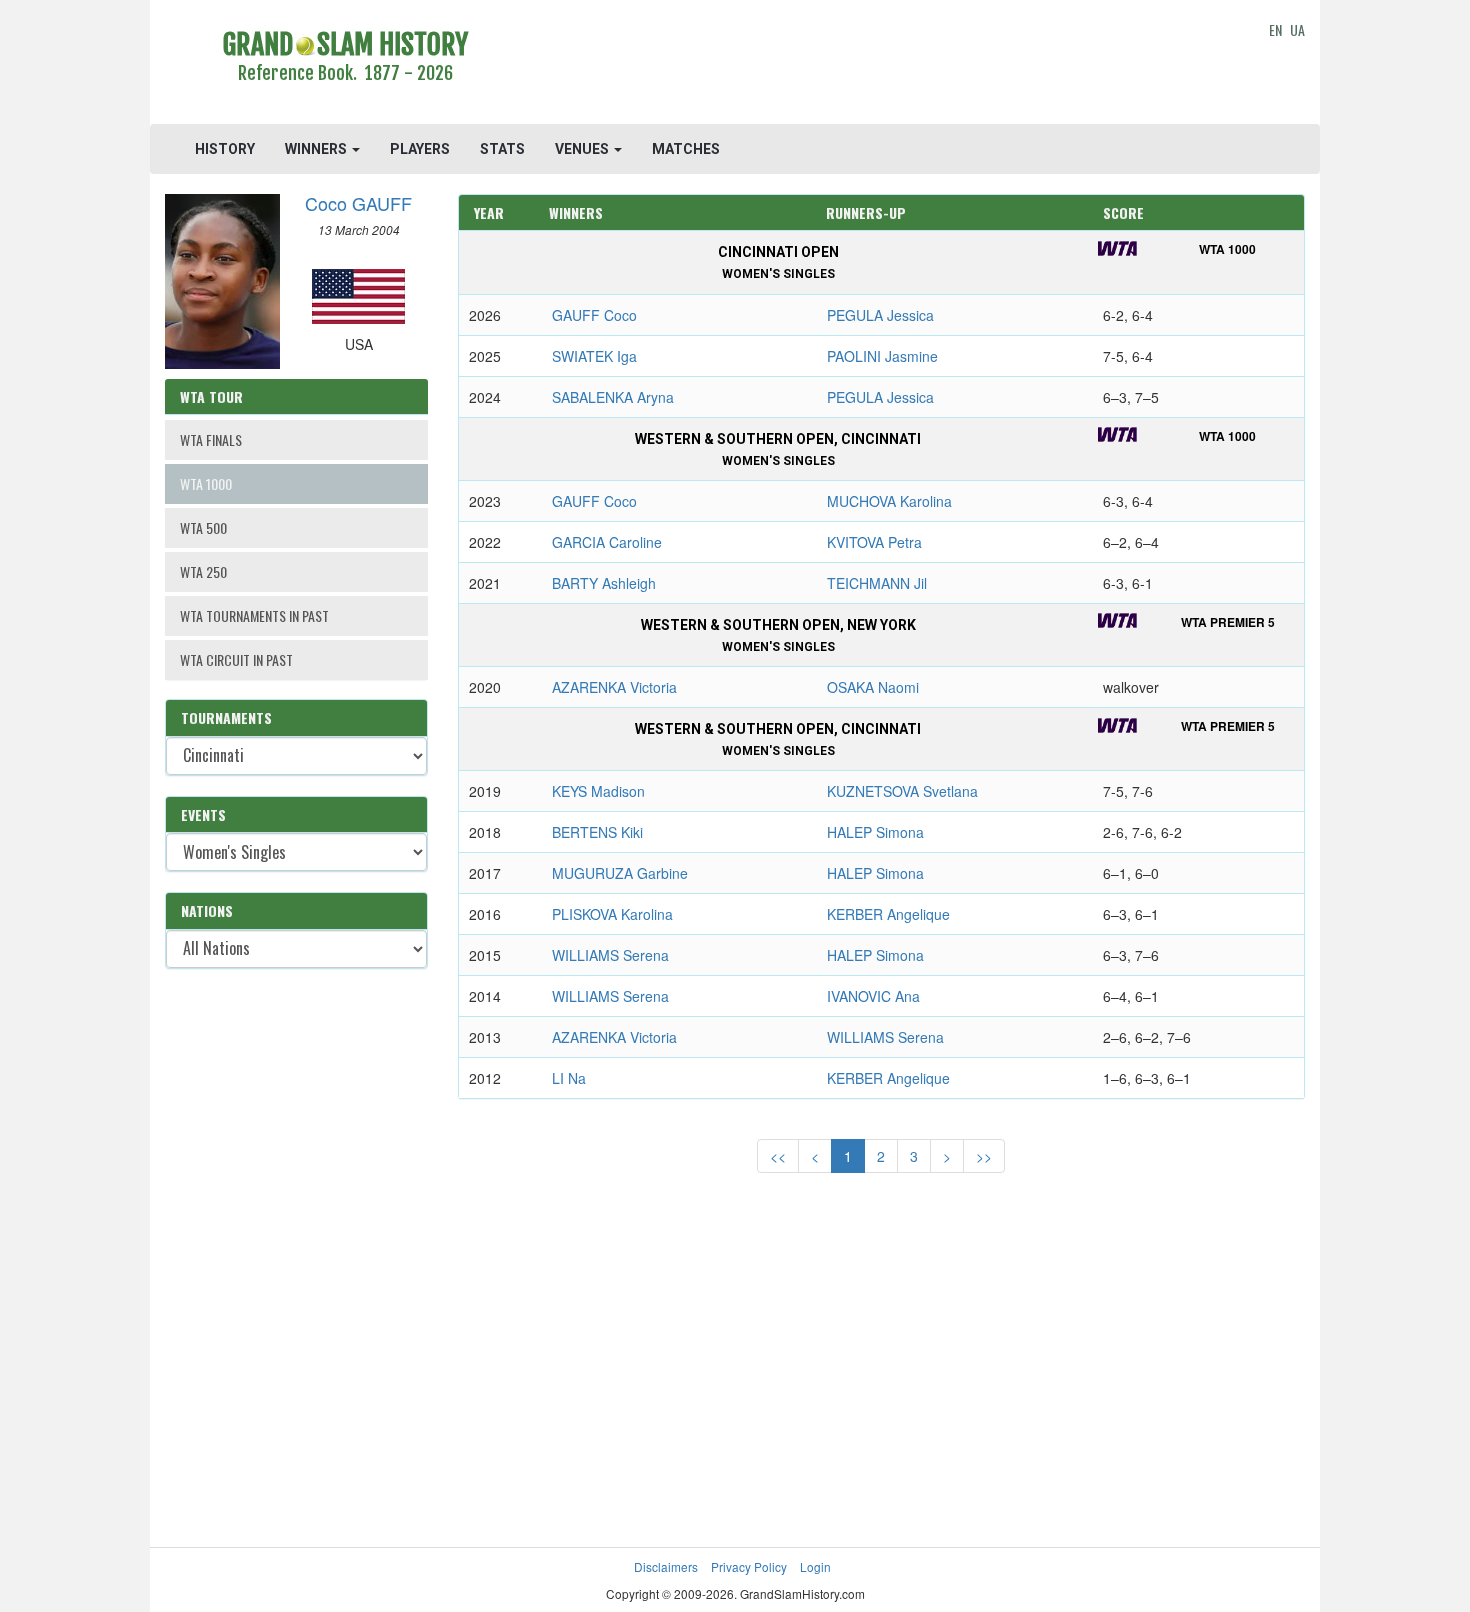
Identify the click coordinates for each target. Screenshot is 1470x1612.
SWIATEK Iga (594, 356)
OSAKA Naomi (873, 687)
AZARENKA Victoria (614, 687)
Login (815, 1566)
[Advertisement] (881, 65)
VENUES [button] (583, 149)
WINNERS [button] (317, 149)
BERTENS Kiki (597, 832)
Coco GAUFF (358, 203)
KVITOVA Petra (874, 542)
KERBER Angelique (888, 914)
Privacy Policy (749, 1566)
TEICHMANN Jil (877, 583)
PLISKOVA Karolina (612, 914)
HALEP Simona (875, 832)
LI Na (569, 1078)
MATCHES (686, 149)
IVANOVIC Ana (873, 996)
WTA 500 (203, 527)
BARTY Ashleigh (604, 583)
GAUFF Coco (594, 315)
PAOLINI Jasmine (882, 356)
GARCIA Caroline (607, 542)
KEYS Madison (598, 791)
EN (1275, 29)
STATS (502, 149)
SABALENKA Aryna (613, 397)
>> (984, 1156)
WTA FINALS (211, 439)
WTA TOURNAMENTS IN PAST (254, 615)
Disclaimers (666, 1566)
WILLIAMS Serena (610, 955)
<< (778, 1156)
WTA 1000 (206, 483)
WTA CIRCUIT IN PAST (236, 659)
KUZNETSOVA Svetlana (902, 791)
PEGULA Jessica (880, 315)
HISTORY (225, 149)
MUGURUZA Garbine (620, 873)
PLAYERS (420, 149)
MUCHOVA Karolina (889, 501)
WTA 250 (203, 571)
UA (1297, 29)
